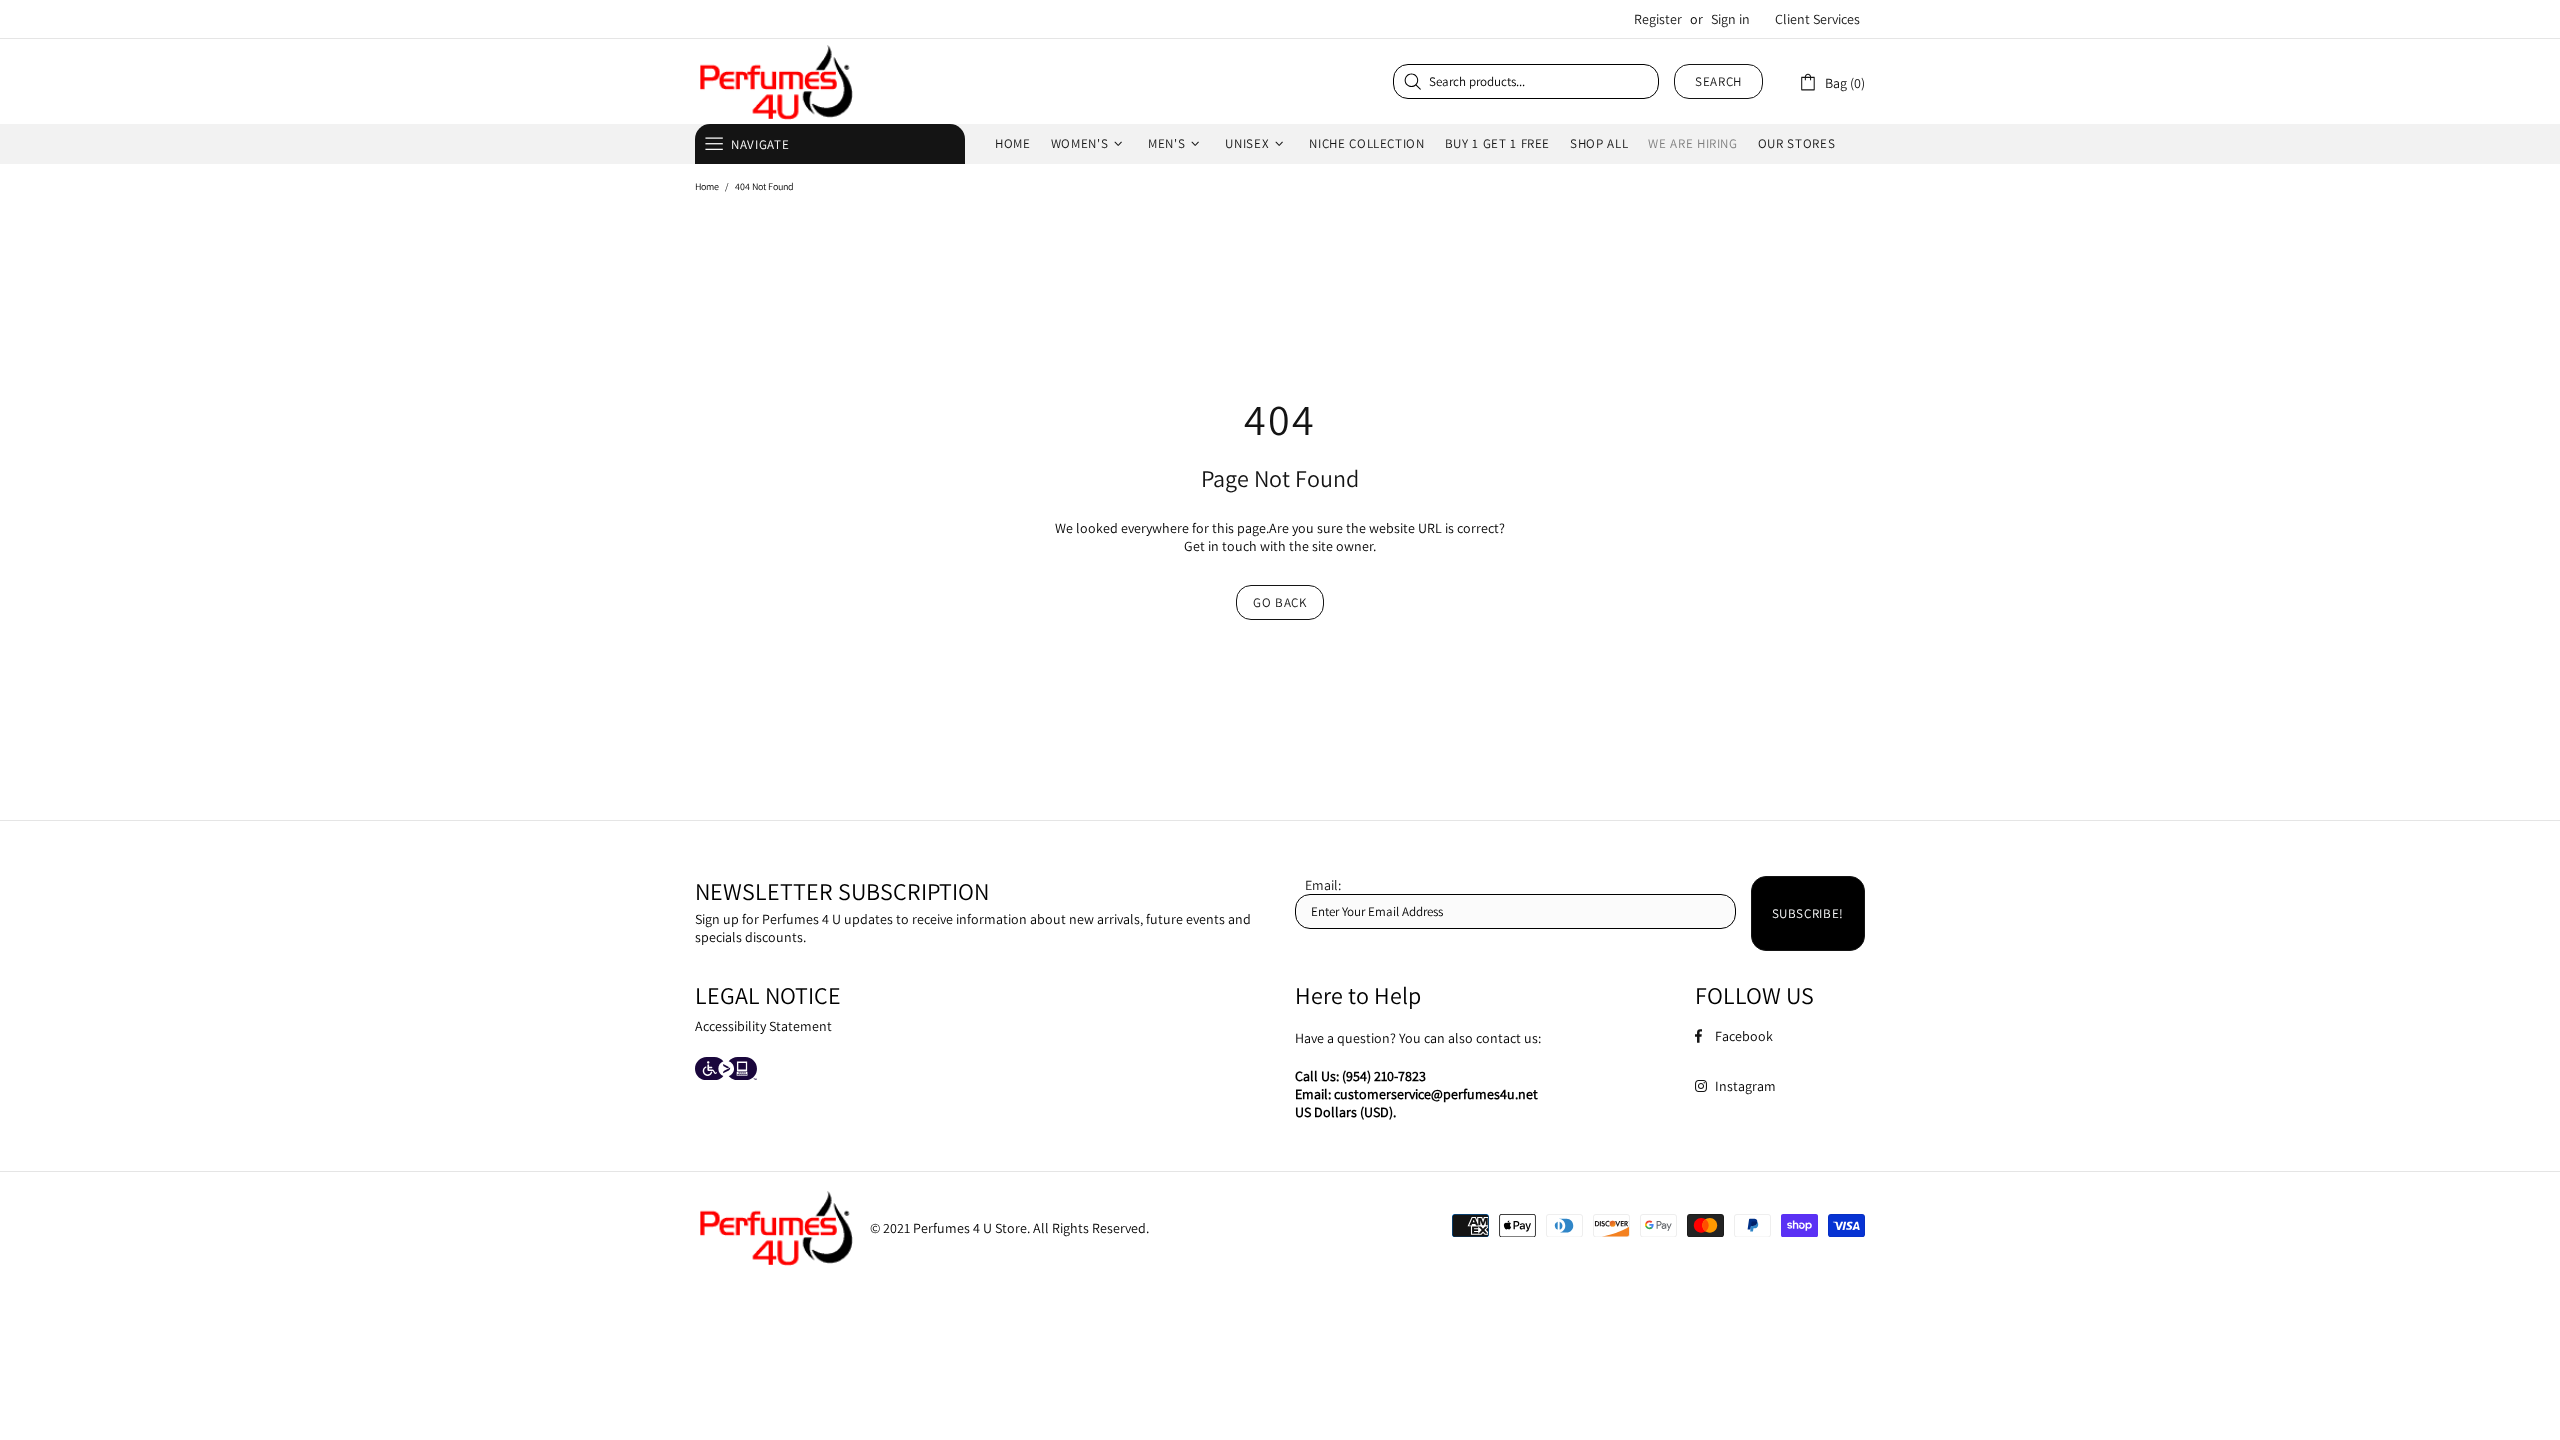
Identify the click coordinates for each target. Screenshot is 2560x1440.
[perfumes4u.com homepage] (775, 81)
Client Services (1817, 19)
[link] (1831, 81)
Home (707, 186)
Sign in (1730, 19)
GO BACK (1280, 602)
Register (1658, 19)
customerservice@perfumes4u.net (1436, 1094)
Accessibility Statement (763, 1026)
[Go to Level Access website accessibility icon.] (726, 1070)
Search (1718, 81)
